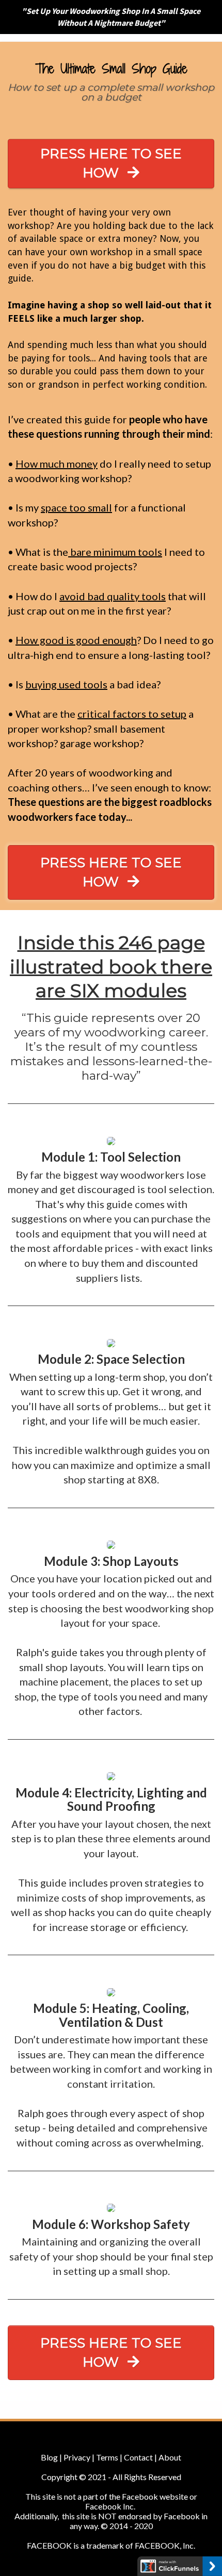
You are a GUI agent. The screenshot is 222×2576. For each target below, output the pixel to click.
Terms (107, 2457)
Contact (138, 2457)
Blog (49, 2457)
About (169, 2457)
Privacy (78, 2457)
